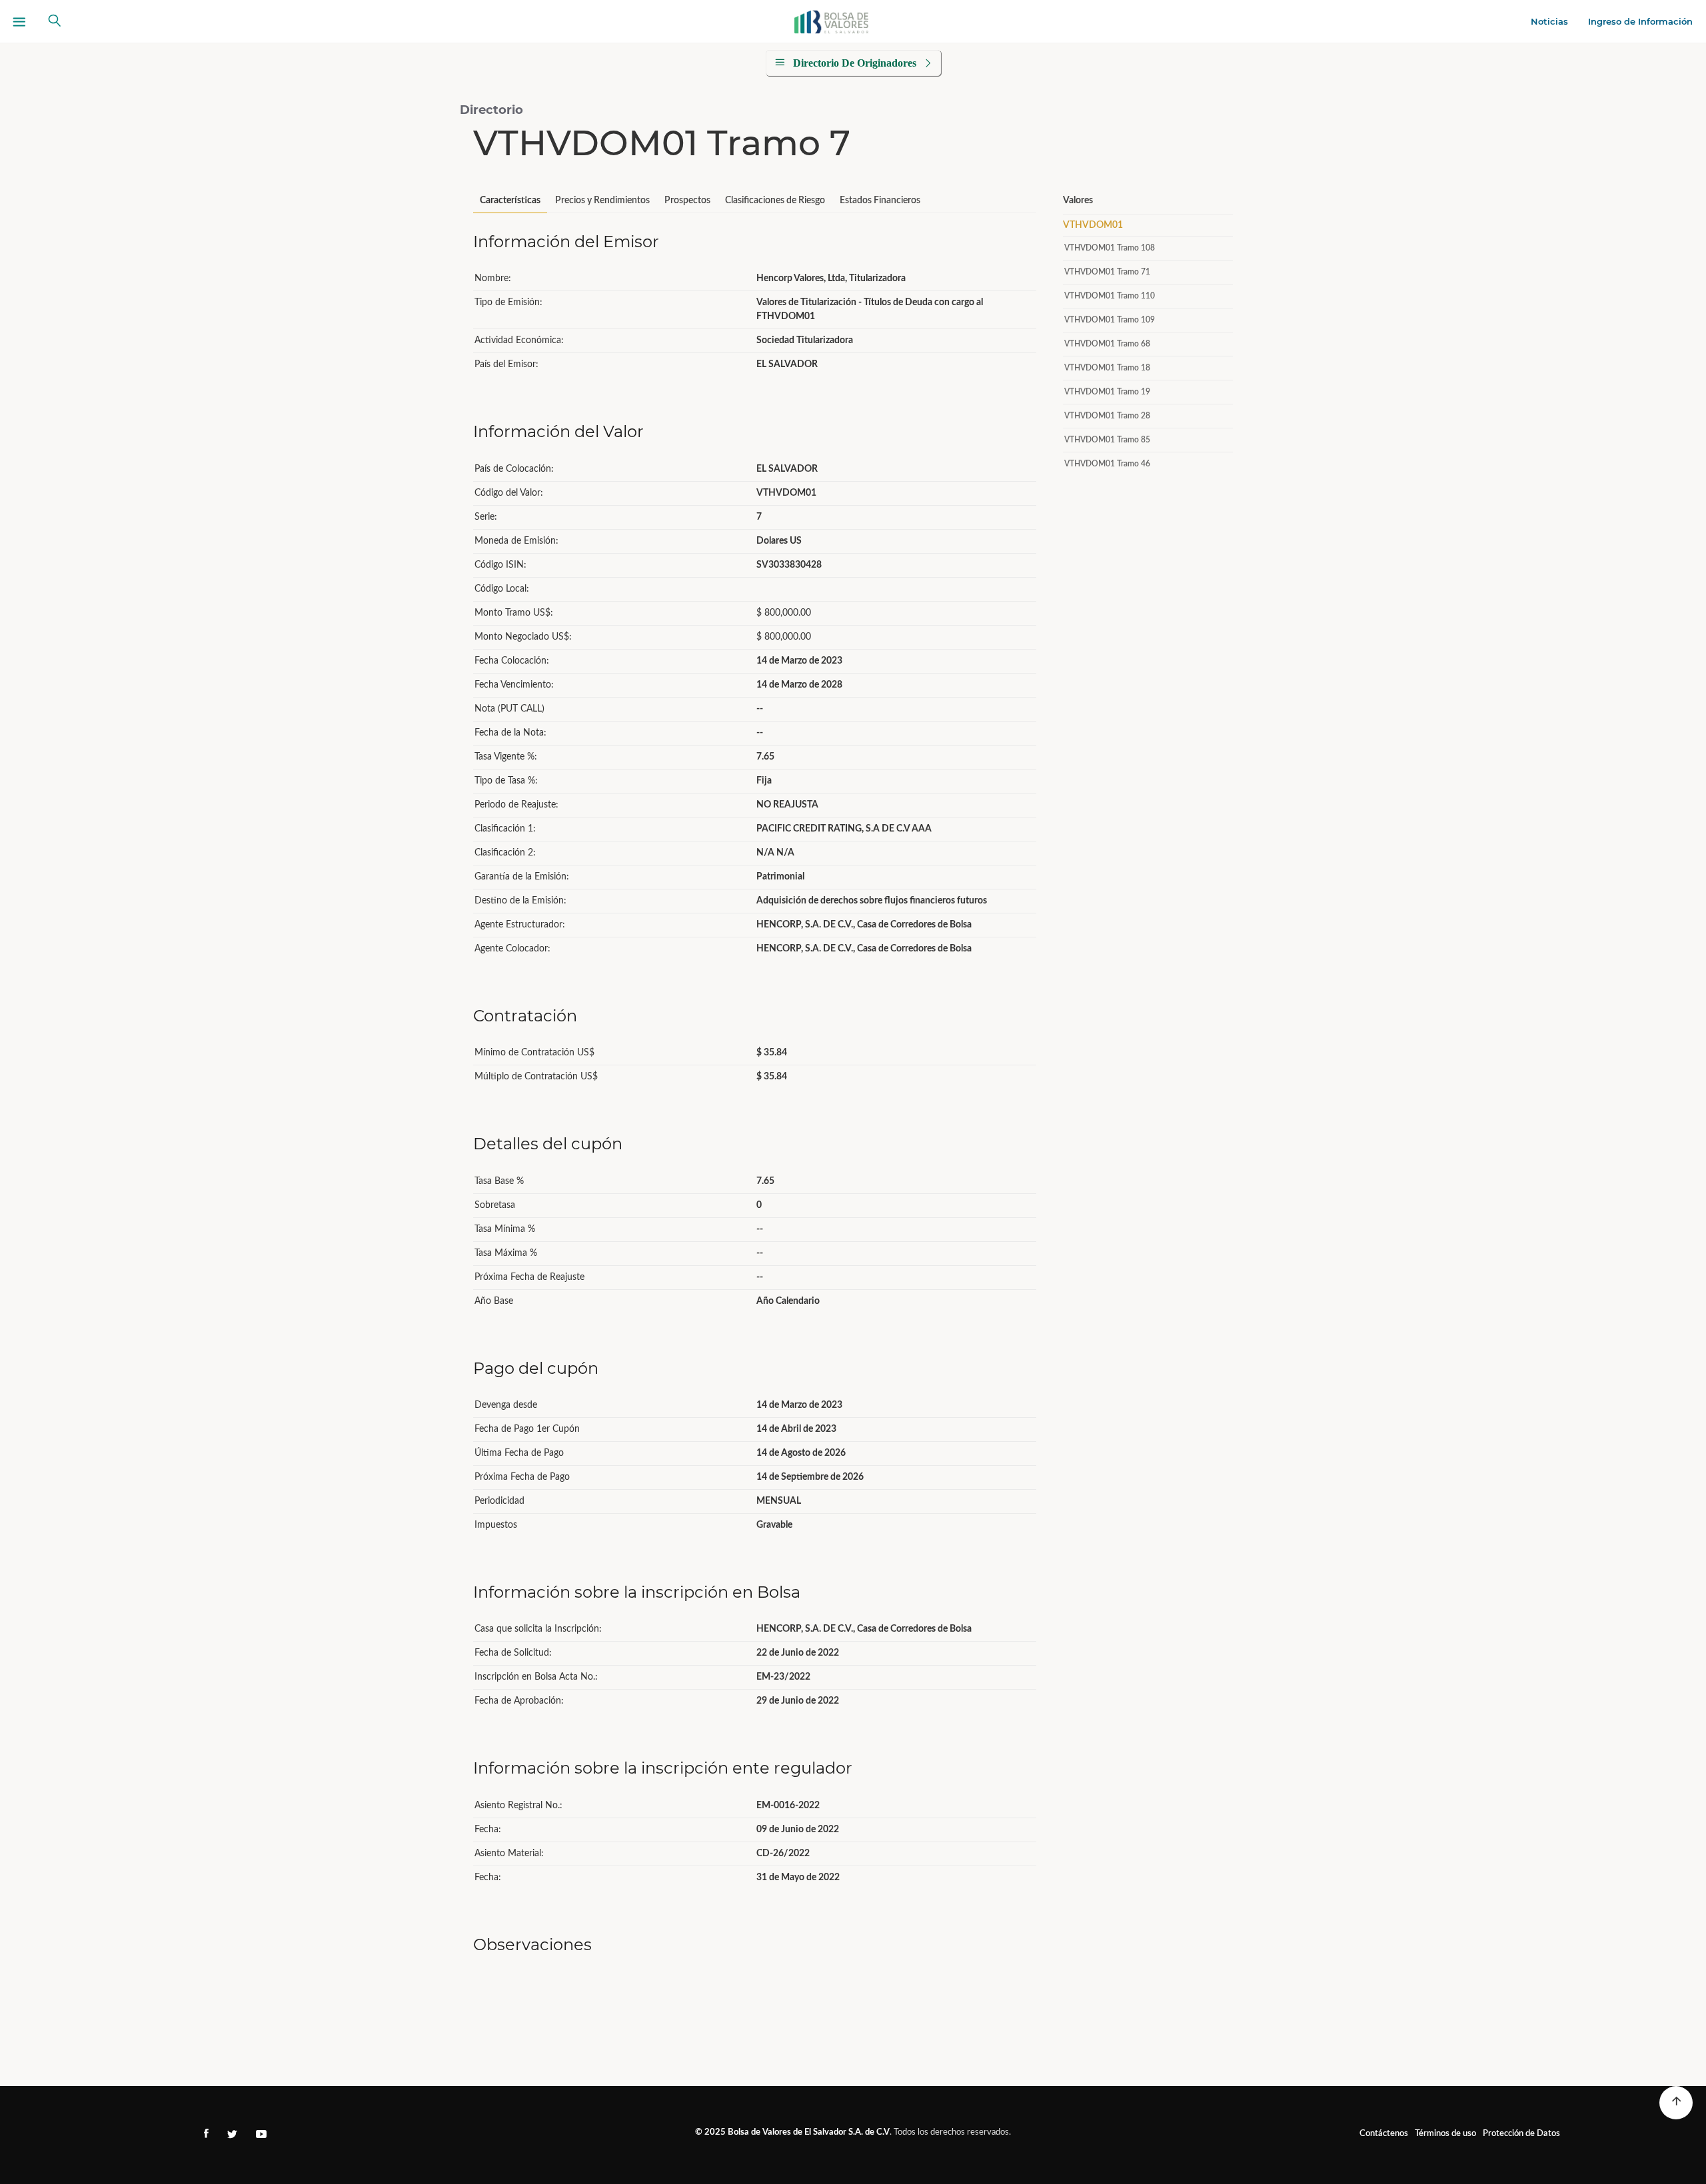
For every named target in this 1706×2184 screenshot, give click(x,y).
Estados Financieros (880, 201)
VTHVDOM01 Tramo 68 (1107, 344)
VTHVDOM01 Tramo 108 (1110, 248)
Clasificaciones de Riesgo (775, 201)
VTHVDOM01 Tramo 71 (1107, 272)
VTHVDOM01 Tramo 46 (1107, 464)
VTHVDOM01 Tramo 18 (1107, 368)
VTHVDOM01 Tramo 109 (1110, 320)
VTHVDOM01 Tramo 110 (1110, 296)
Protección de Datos (1521, 2134)
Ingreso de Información (1640, 21)
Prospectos (687, 201)
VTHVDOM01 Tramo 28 (1107, 416)
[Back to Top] (1676, 2103)
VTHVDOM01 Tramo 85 (1107, 440)
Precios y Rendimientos (602, 201)
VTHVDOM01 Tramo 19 (1107, 392)
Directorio (491, 110)
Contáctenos (1384, 2134)
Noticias (1549, 21)
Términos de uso (1445, 2134)
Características (510, 201)
